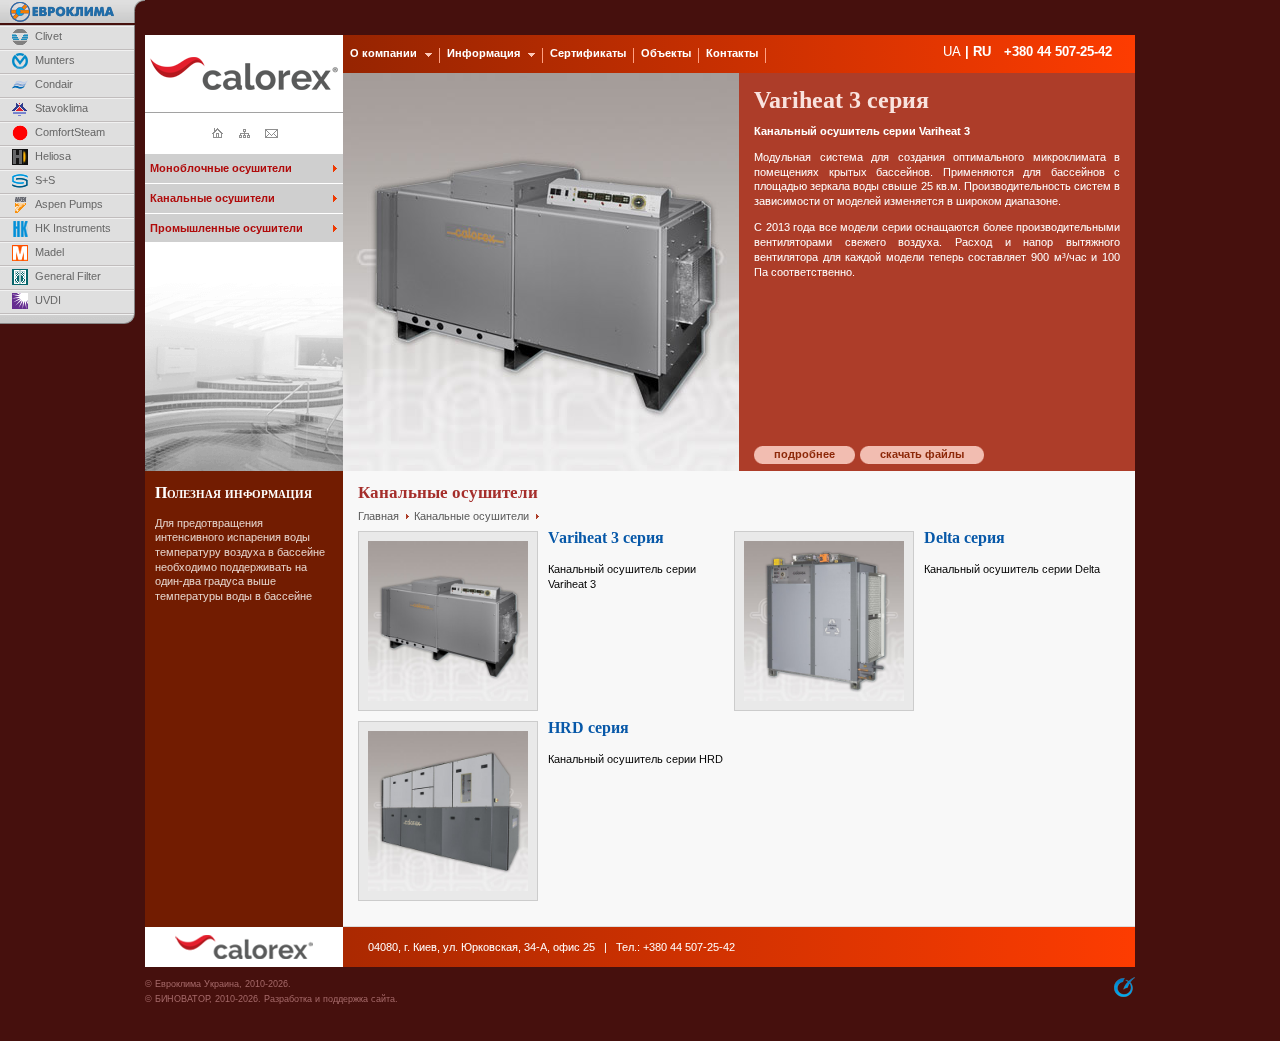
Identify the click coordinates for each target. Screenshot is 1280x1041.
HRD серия (588, 727)
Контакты (732, 53)
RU (982, 51)
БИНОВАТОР (182, 999)
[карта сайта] (244, 135)
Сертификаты (588, 53)
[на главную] (217, 135)
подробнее (804, 454)
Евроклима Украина (197, 984)
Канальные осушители (471, 516)
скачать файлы (922, 454)
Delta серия (964, 537)
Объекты (666, 53)
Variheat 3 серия (606, 537)
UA (952, 51)
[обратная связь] (271, 135)
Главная (378, 516)
